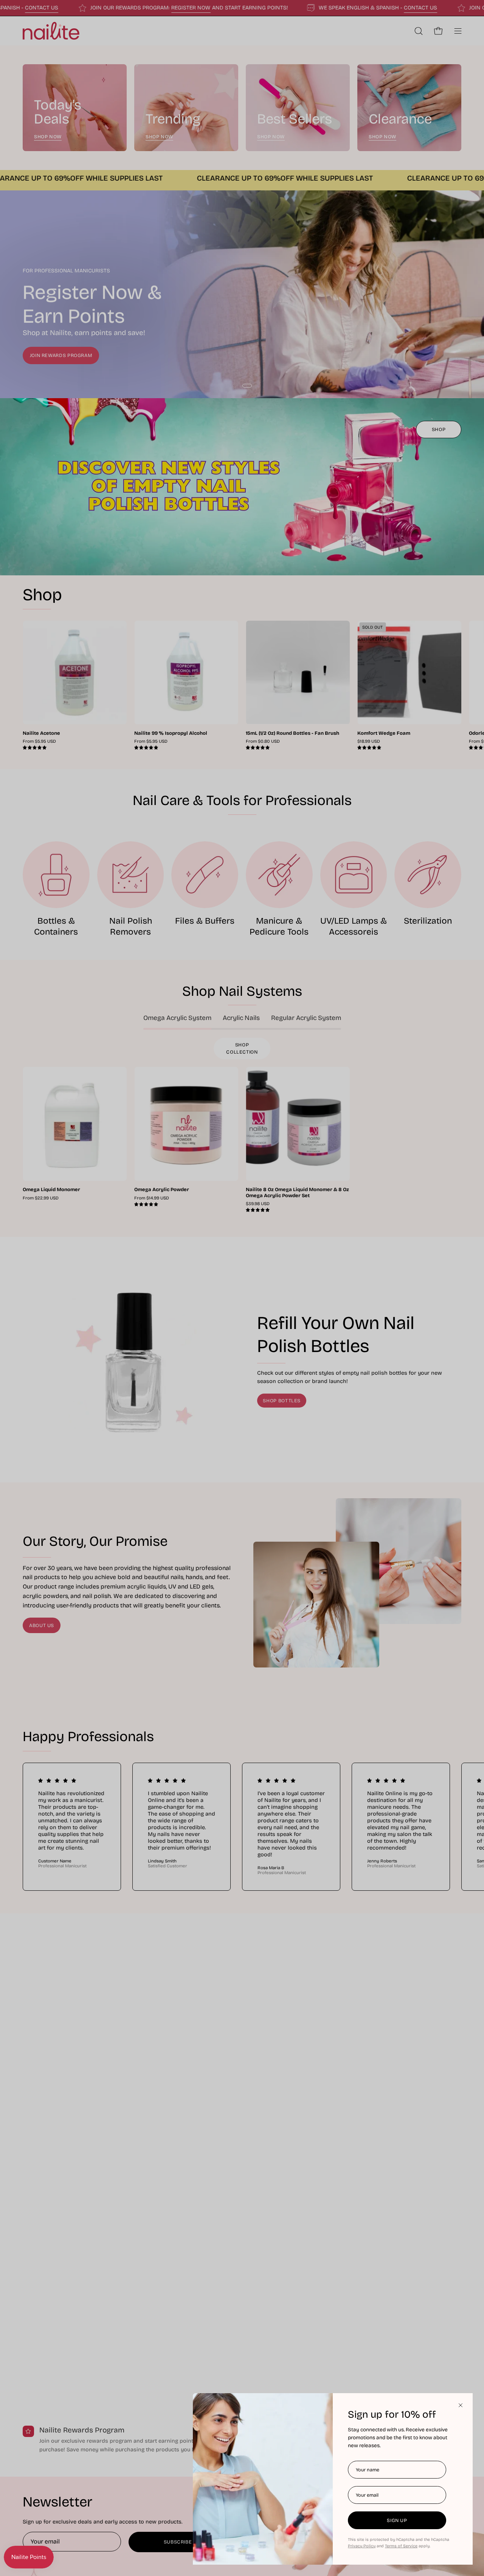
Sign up (397, 2520)
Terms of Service (401, 2546)
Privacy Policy (362, 2546)
